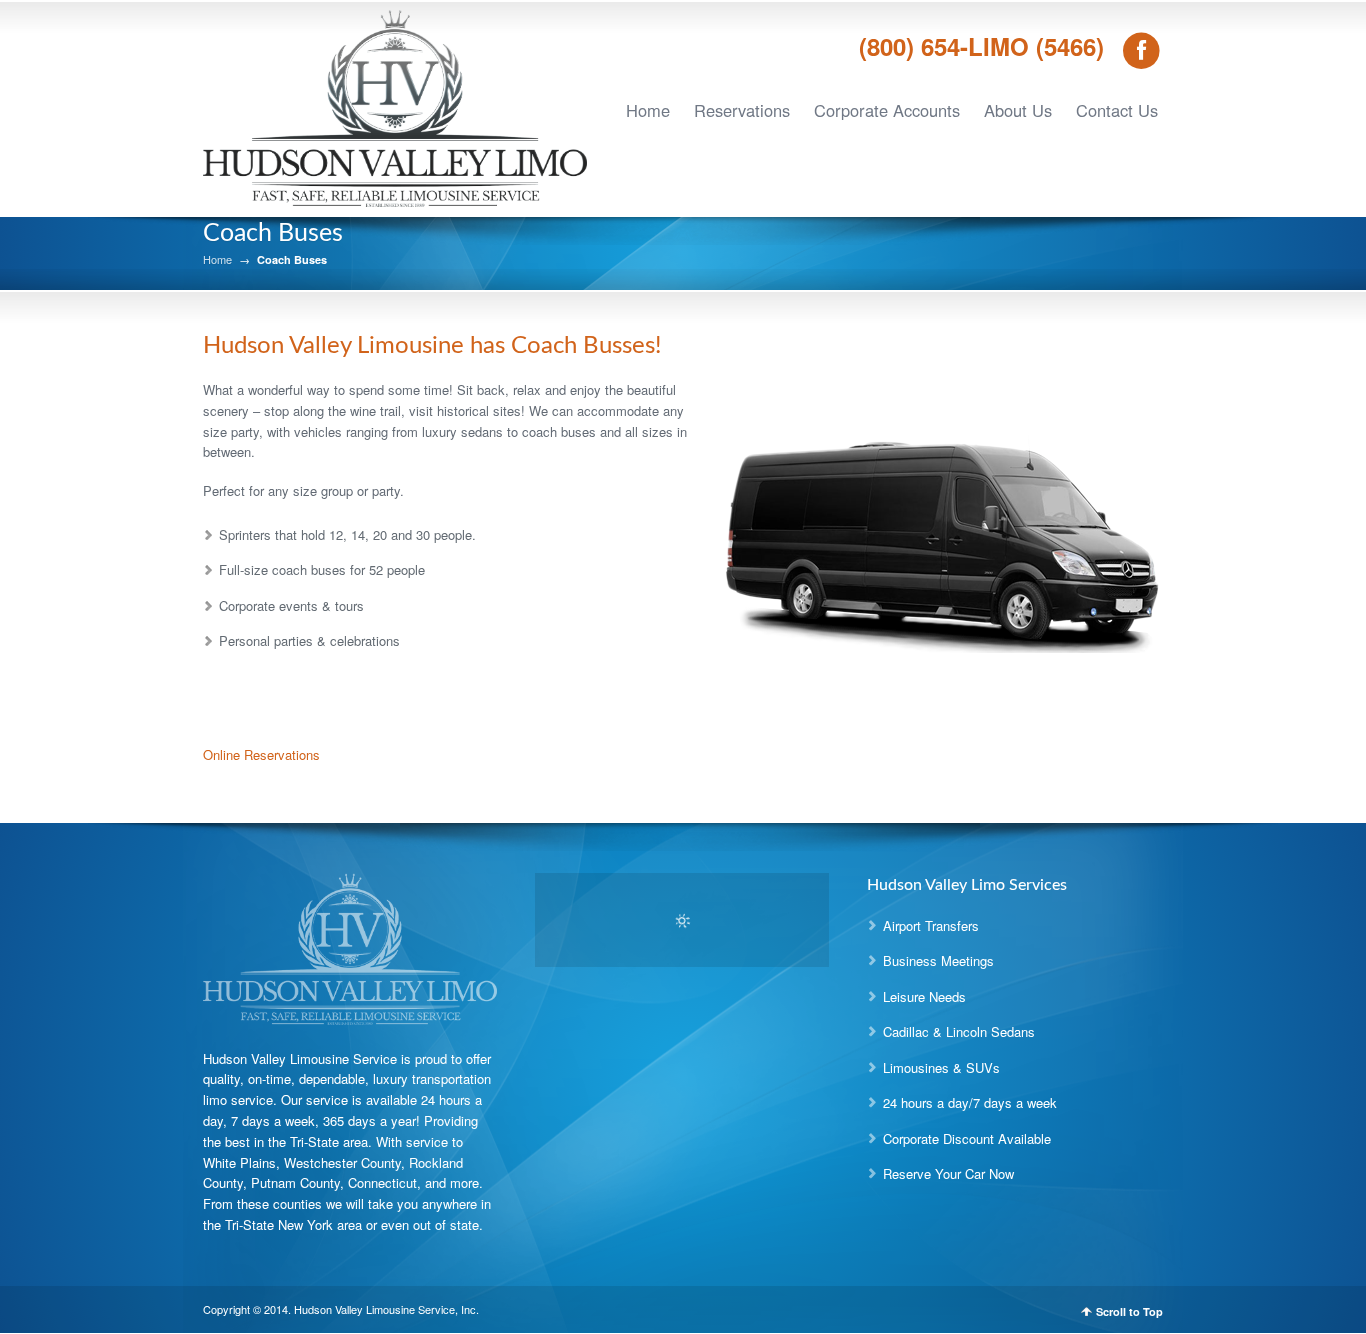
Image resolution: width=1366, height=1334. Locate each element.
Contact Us (1117, 110)
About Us (1018, 110)
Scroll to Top (1129, 1311)
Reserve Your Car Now (948, 1173)
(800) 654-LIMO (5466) (981, 45)
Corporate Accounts (887, 110)
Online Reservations (261, 754)
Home (648, 110)
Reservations (742, 110)
